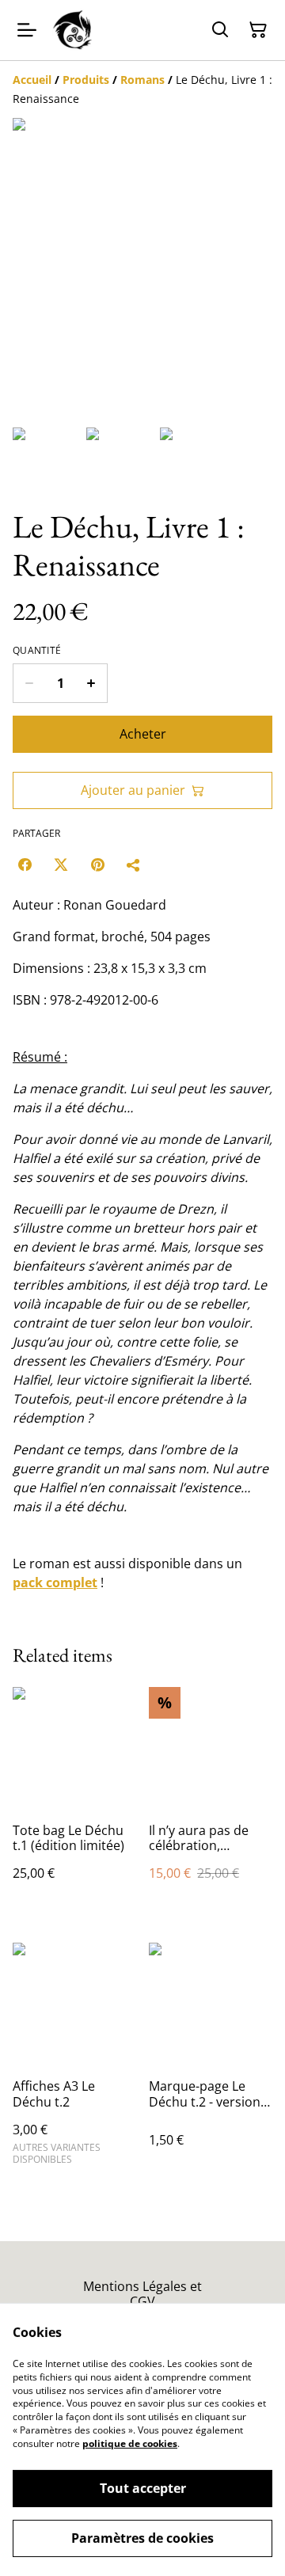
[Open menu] (27, 30)
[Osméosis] (74, 30)
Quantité (37, 651)
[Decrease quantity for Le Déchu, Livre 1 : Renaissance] (29, 683)
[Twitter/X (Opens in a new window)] (61, 864)
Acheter (143, 734)
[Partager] (134, 864)
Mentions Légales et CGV (142, 2294)
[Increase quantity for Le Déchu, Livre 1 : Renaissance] (91, 683)
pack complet (55, 1582)
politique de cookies (130, 2443)
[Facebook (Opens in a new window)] (25, 864)
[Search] (220, 30)
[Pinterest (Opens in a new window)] (97, 864)
